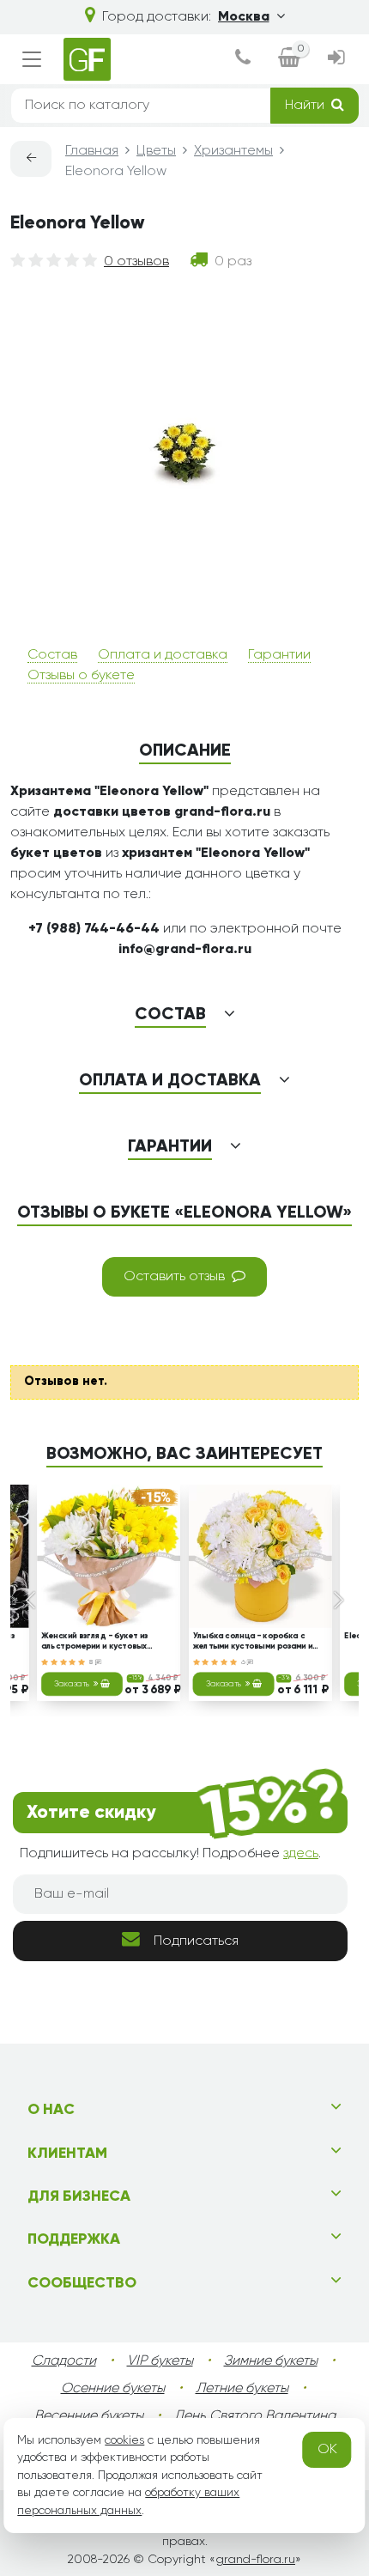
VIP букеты (160, 2361)
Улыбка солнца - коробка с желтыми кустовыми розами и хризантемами (253, 1643)
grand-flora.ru (255, 2560)
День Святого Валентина (255, 2416)
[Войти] (336, 59)
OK (327, 2450)
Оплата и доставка (163, 655)
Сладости (64, 2361)
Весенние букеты (89, 2416)
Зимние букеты (271, 2361)
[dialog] (243, 59)
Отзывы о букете (81, 676)
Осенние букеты (113, 2389)
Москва (244, 17)
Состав (52, 655)
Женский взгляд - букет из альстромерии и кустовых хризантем (94, 1643)
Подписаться (196, 1941)
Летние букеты (242, 2389)
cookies (124, 2440)
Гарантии (279, 655)
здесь (301, 1854)
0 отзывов (136, 262)
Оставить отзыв (174, 1277)
